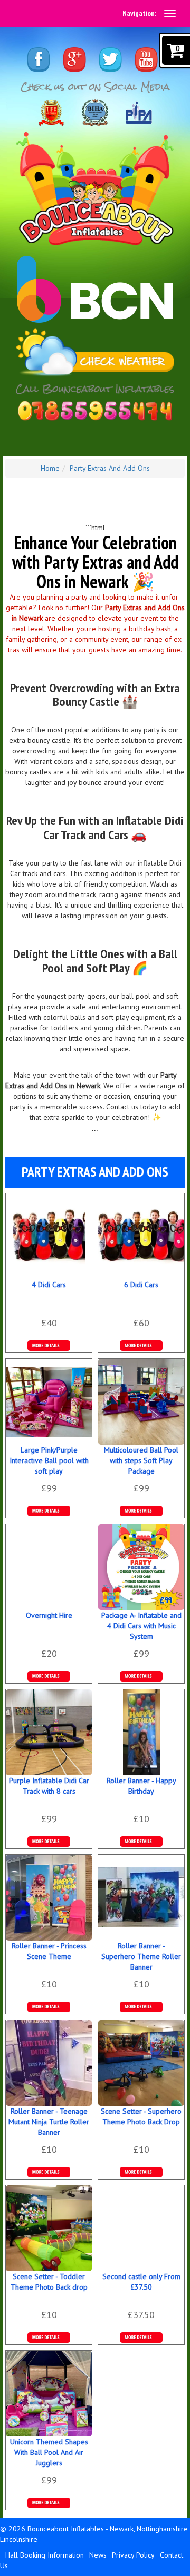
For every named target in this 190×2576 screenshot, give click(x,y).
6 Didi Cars (141, 1285)
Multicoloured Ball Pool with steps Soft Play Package (141, 1460)
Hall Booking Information (45, 2555)
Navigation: (139, 13)
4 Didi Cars (49, 1285)
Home (50, 468)
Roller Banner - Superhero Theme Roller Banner (141, 1956)
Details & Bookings (49, 1346)
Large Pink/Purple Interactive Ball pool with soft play (49, 1460)
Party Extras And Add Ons (110, 468)
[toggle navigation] (170, 14)
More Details (141, 1346)
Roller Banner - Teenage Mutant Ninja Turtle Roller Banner (49, 2122)
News (98, 2555)
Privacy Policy (133, 2555)
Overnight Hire (49, 1615)
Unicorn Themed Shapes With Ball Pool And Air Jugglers (49, 2452)
